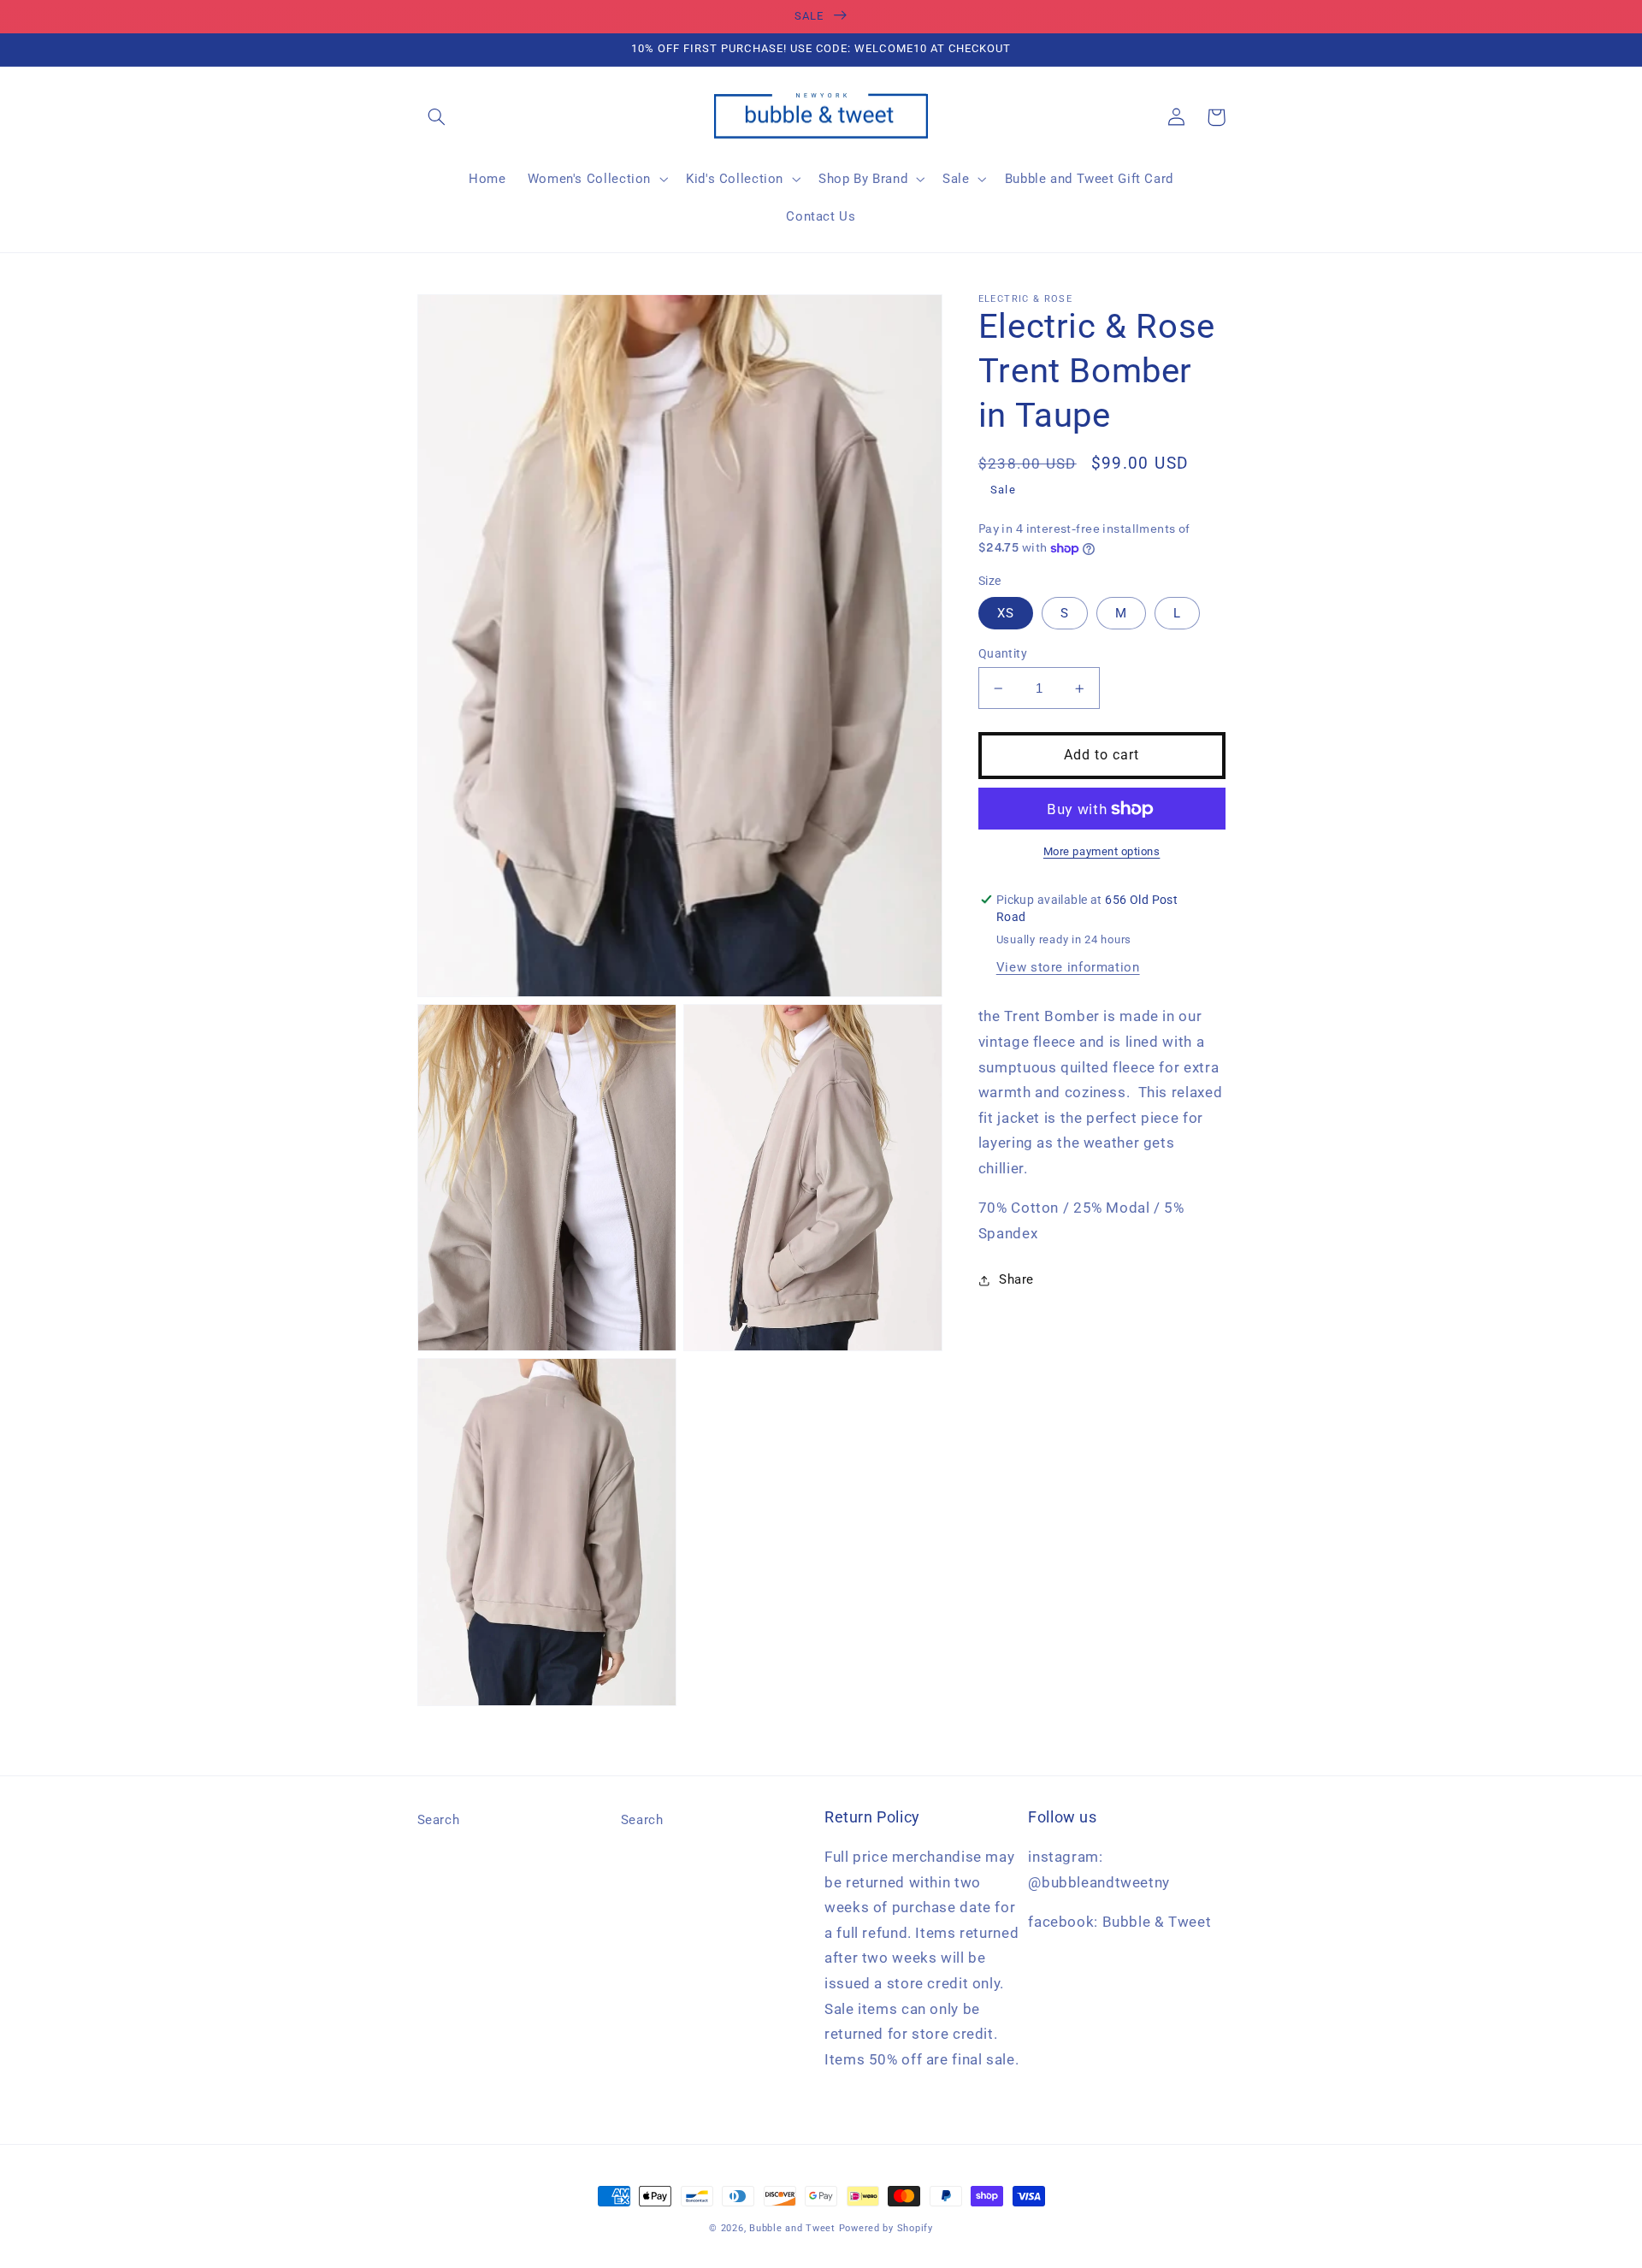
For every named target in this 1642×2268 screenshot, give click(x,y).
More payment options (1102, 851)
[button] (437, 117)
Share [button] (1016, 1279)
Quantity (1003, 653)
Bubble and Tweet (792, 2228)
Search (439, 1820)
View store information (1068, 967)
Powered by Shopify (886, 2228)
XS (1006, 613)
